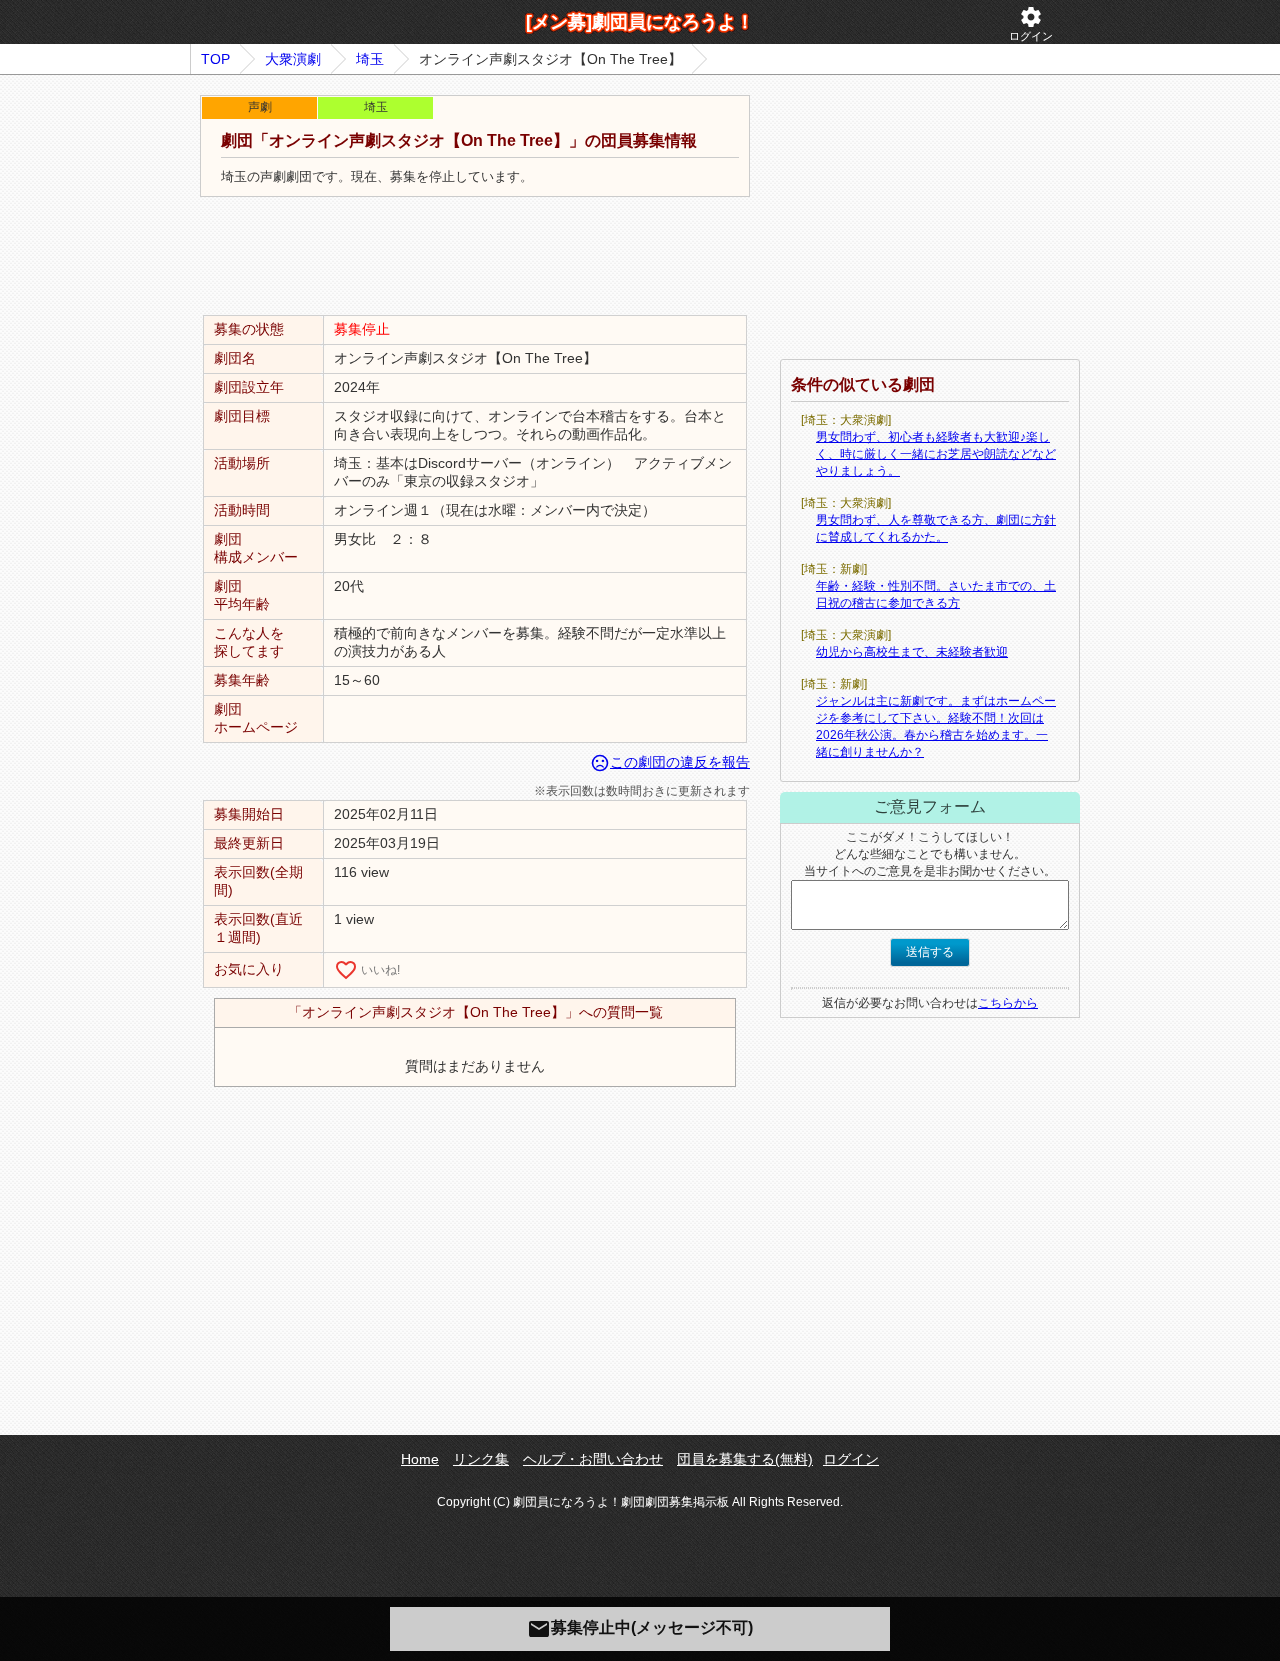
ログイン (1031, 23)
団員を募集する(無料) (745, 1459)
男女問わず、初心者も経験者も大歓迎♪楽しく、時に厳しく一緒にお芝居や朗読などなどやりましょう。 (936, 454)
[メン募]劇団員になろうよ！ (640, 22)
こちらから (1008, 1003)
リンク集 (481, 1459)
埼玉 (370, 59)
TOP (215, 59)
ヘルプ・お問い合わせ (593, 1459)
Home (420, 1459)
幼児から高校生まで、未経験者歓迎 (912, 652)
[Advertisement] (475, 257)
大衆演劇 (293, 59)
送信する (930, 952)
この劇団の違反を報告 (670, 762)
